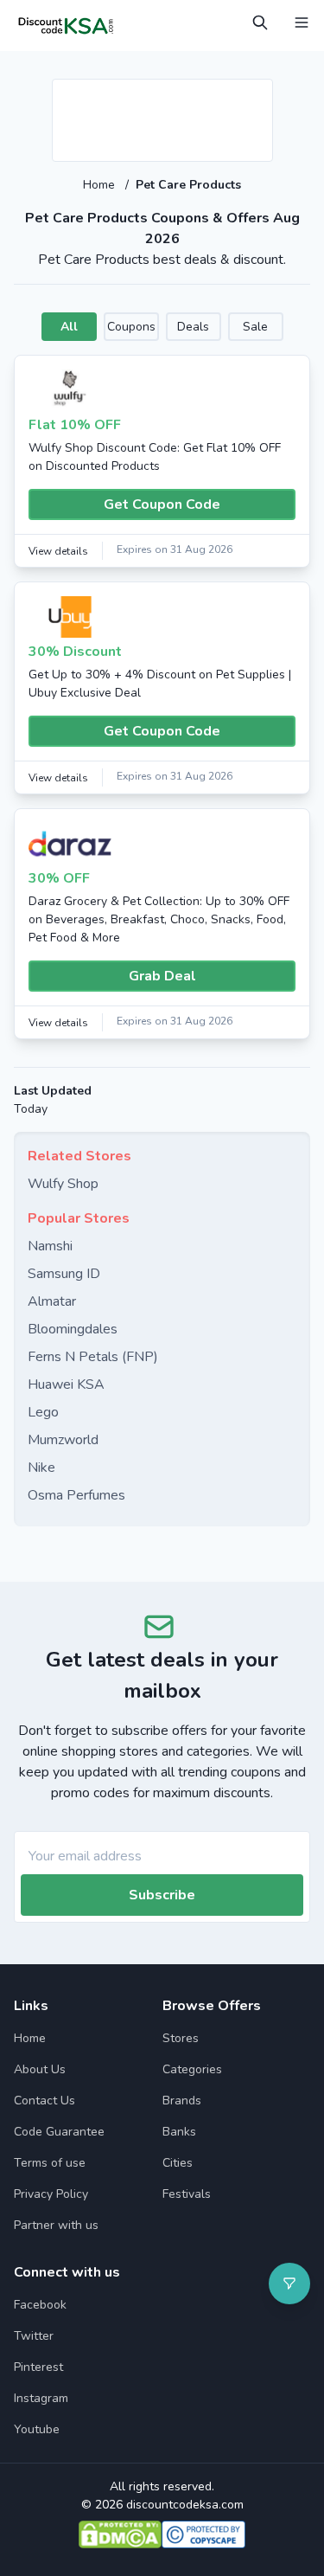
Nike (41, 1468)
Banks (179, 2132)
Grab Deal (162, 976)
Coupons (131, 327)
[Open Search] (260, 22)
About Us (40, 2069)
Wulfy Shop (63, 1184)
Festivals (187, 2194)
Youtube (37, 2429)
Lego (43, 1412)
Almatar (52, 1301)
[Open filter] (289, 2284)
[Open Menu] (302, 22)
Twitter (34, 2336)
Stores (181, 2038)
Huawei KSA (66, 1384)
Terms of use (50, 2163)
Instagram (41, 2398)
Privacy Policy (51, 2194)
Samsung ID (64, 1274)
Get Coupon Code (162, 504)
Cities (178, 2163)
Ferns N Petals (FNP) (93, 1357)
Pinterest (38, 2367)
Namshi (50, 1246)
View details (58, 551)
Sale (255, 327)
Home (101, 185)
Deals (193, 327)
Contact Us (44, 2101)
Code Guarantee (59, 2132)
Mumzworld (63, 1440)
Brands (182, 2101)
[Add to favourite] (258, 93)
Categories (192, 2069)
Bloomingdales (73, 1329)
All (69, 327)
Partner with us (56, 2225)
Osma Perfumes (76, 1495)
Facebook (40, 2305)
